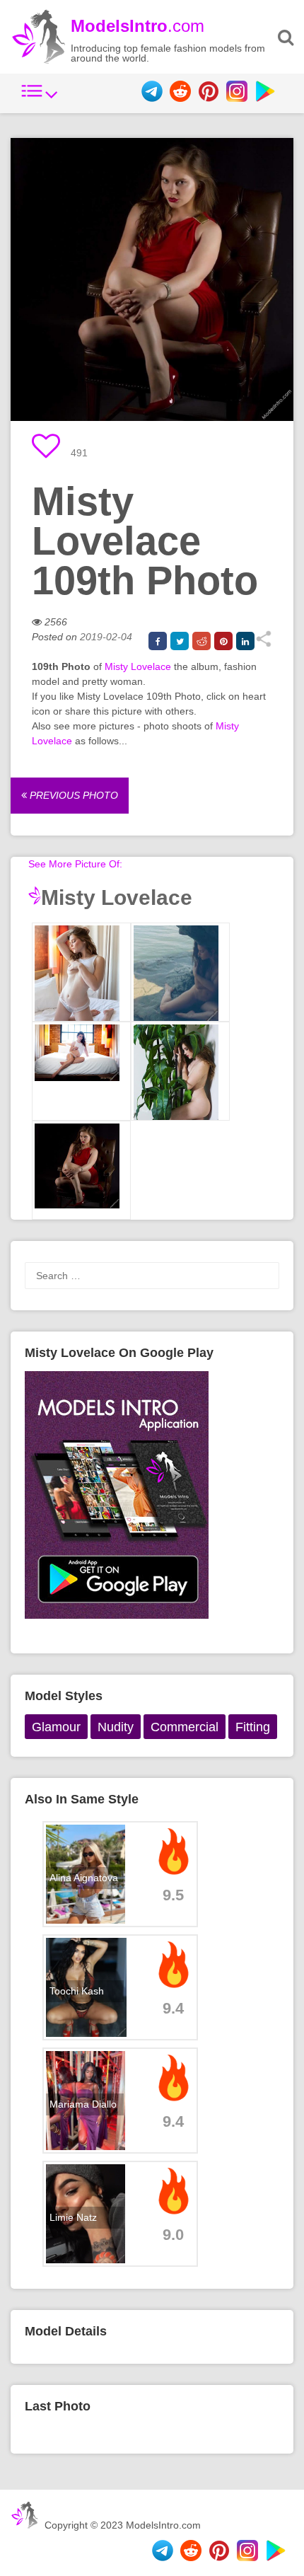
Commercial (185, 1727)
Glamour (56, 1727)
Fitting (253, 1727)
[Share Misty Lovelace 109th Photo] (263, 644)
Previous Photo (72, 795)
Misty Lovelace (138, 666)
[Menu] (40, 98)
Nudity (116, 1727)
